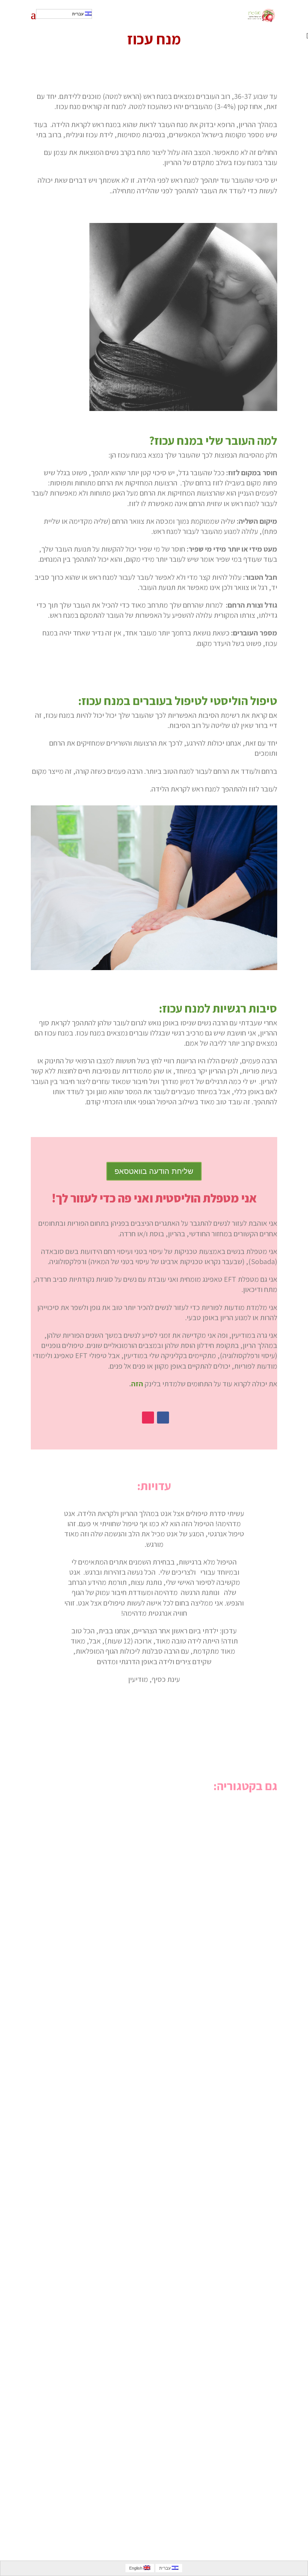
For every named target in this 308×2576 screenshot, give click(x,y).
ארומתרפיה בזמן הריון (236, 1935)
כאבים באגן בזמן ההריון (234, 2140)
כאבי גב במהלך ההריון (236, 2448)
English (136, 2568)
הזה (137, 1384)
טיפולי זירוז (253, 2037)
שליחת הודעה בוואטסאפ (154, 1171)
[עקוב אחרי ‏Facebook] (163, 1418)
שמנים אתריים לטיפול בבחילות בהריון (213, 1832)
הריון (265, 1845)
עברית (79, 14)
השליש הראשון (247, 2345)
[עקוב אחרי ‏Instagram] (148, 1418)
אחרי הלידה (252, 2243)
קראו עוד (259, 1884)
